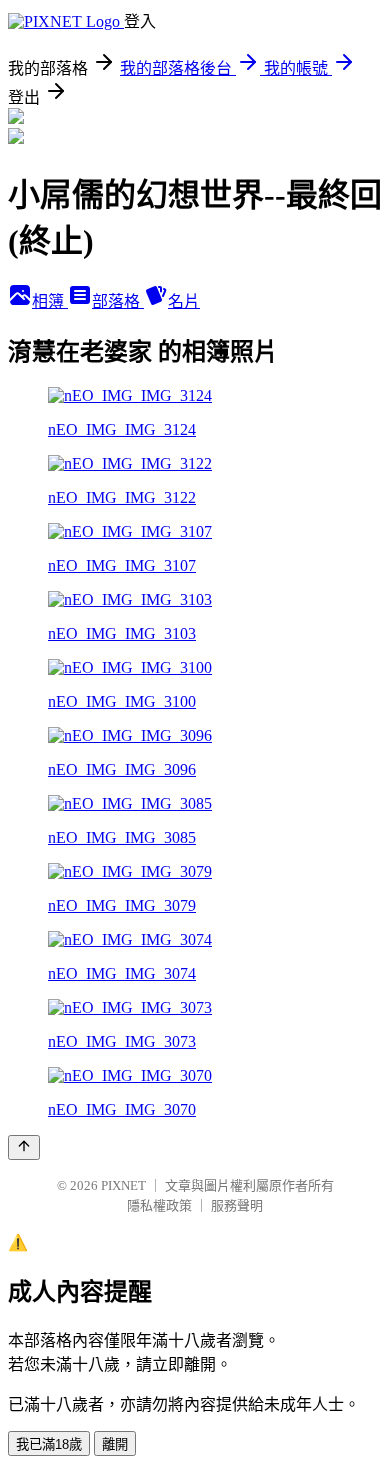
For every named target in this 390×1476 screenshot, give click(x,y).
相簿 (50, 301)
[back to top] (24, 1147)
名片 (184, 301)
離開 (115, 1444)
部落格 (118, 301)
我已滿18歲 (49, 1444)
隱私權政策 (159, 1205)
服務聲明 (237, 1205)
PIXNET (123, 1185)
